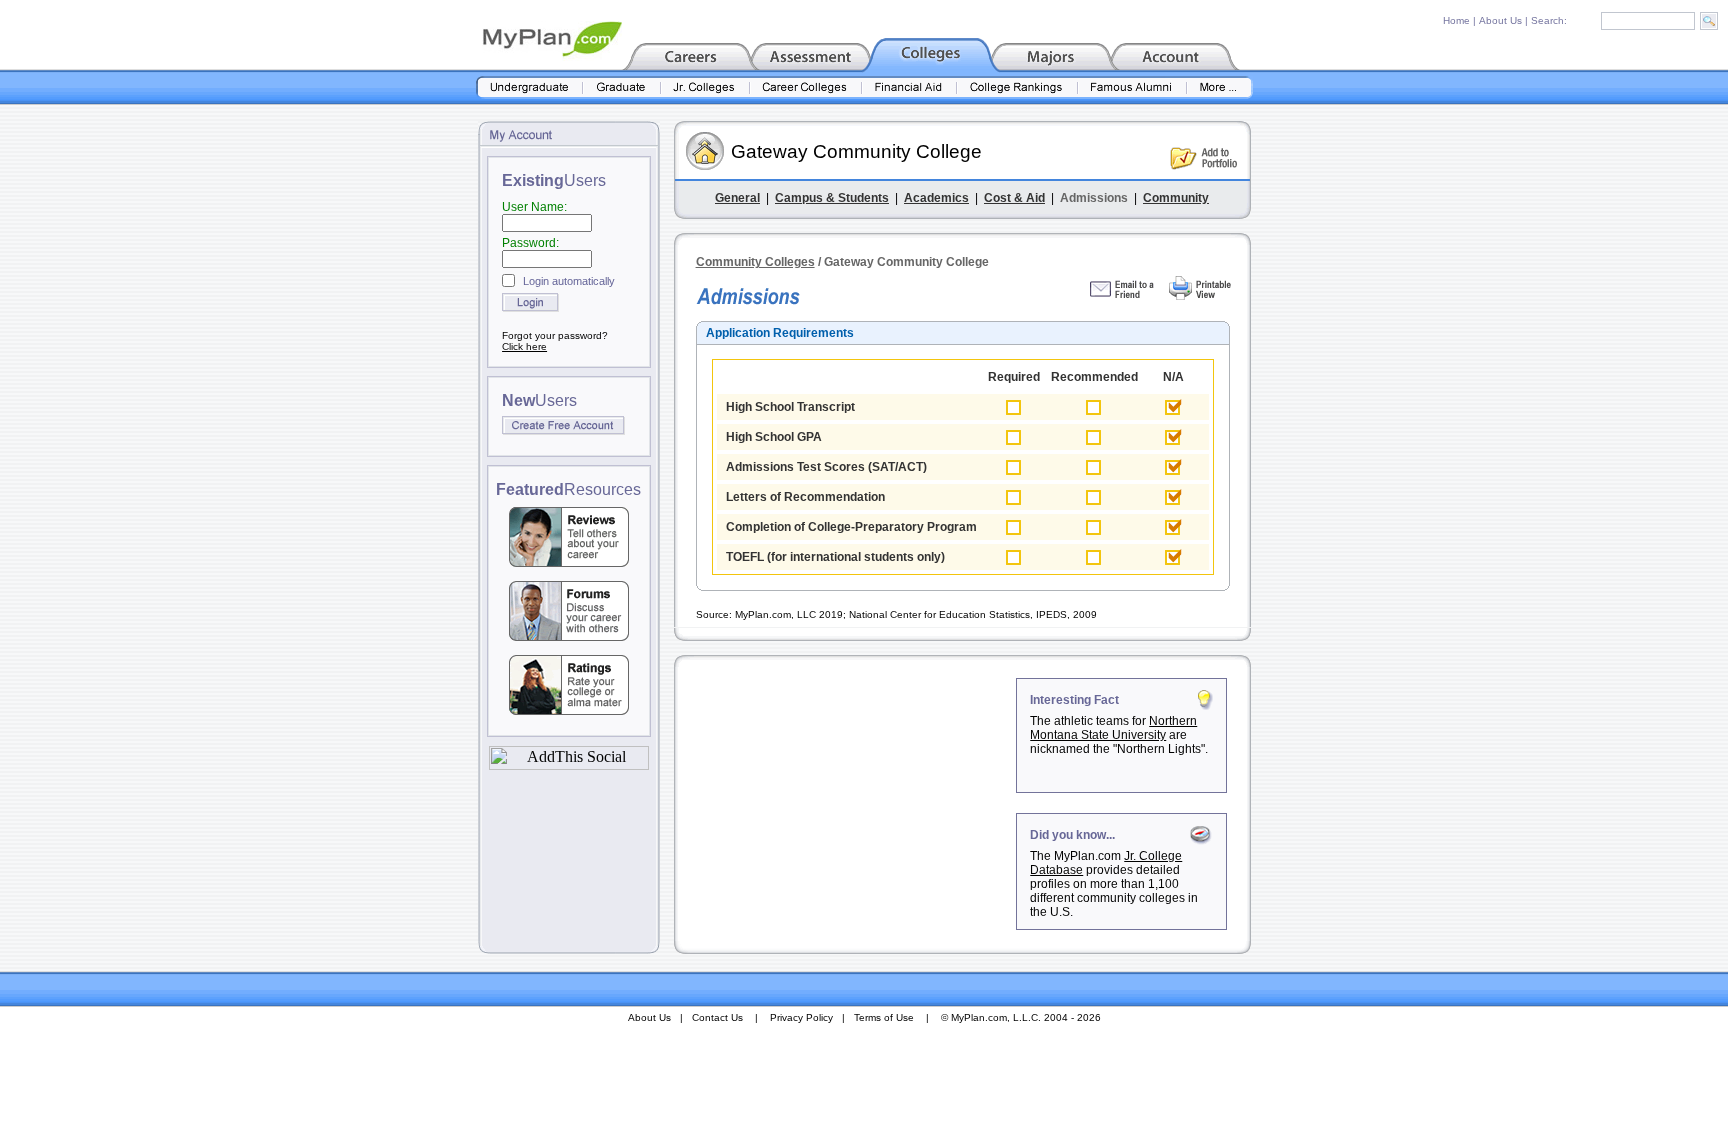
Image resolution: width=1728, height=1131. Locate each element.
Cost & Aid (1014, 198)
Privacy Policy (801, 1017)
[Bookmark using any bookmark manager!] (569, 764)
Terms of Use (884, 1017)
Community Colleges (755, 262)
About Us (1500, 20)
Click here (524, 346)
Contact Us (717, 1017)
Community (1176, 198)
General (737, 198)
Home (1456, 20)
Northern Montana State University (1113, 728)
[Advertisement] (847, 803)
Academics (936, 198)
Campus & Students (832, 198)
